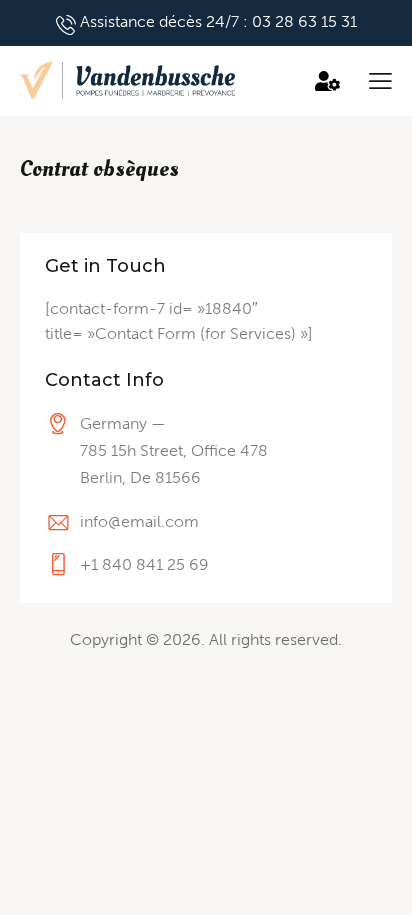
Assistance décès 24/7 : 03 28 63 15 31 (218, 21)
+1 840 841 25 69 (144, 564)
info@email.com (139, 521)
